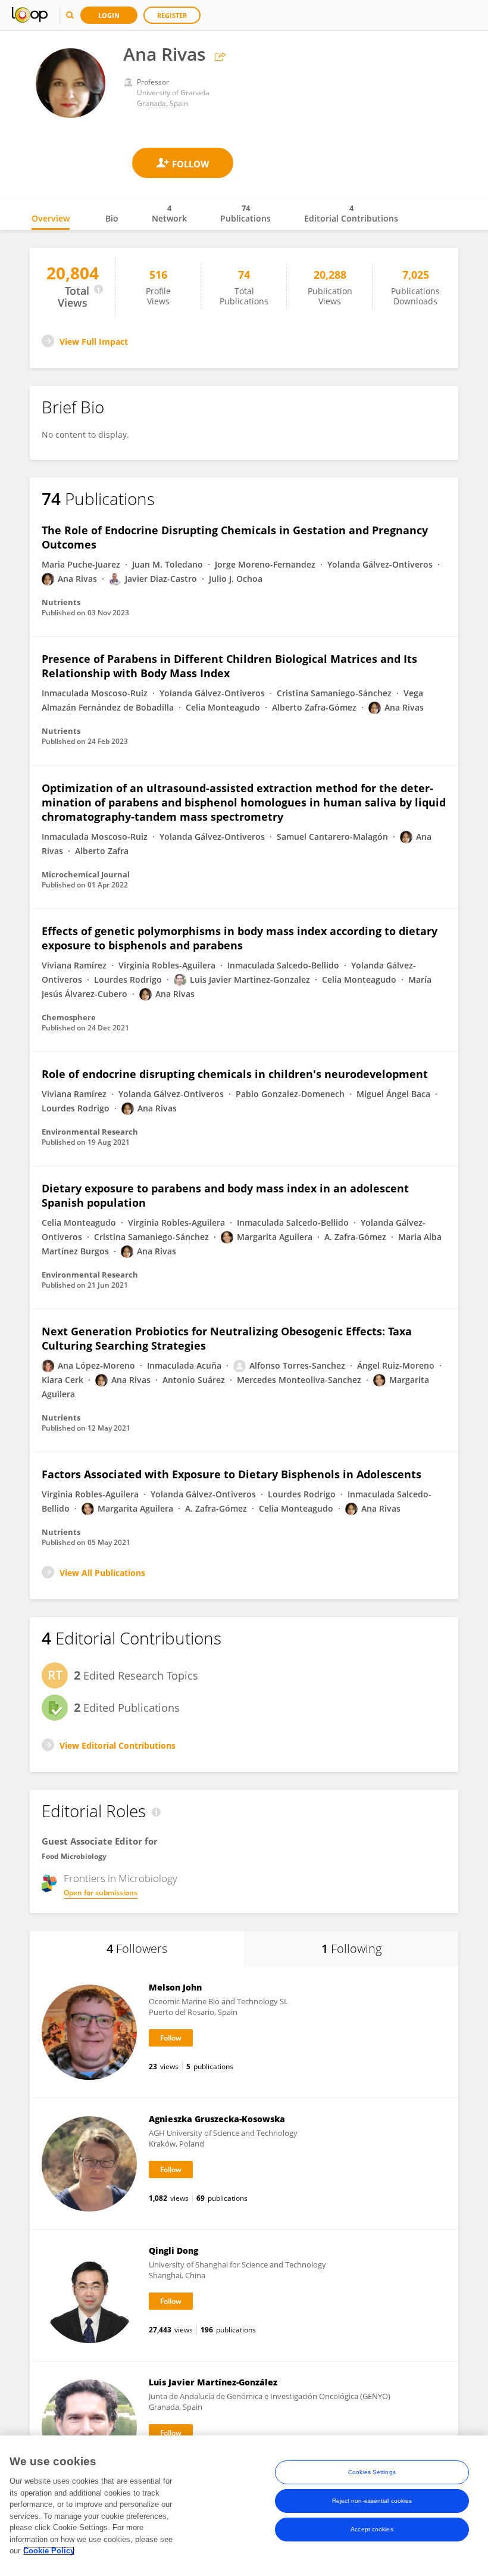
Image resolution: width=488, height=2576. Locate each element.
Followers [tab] (137, 1949)
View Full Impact (94, 342)
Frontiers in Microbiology (121, 1879)
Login (109, 15)
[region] (244, 2506)
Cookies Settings (372, 2472)
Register (172, 15)
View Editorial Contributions (118, 1745)
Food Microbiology (74, 1856)
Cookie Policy (49, 2551)
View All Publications (102, 1573)
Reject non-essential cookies (372, 2501)
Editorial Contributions (351, 213)
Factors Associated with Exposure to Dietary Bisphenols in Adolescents (232, 1474)
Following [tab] (351, 1949)
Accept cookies (372, 2529)
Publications (245, 213)
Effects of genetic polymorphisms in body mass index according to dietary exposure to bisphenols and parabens (240, 938)
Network (169, 213)
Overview (51, 218)
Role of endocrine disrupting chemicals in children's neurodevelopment (235, 1074)
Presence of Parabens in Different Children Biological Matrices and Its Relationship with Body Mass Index (229, 666)
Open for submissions (101, 1893)
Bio (112, 218)
